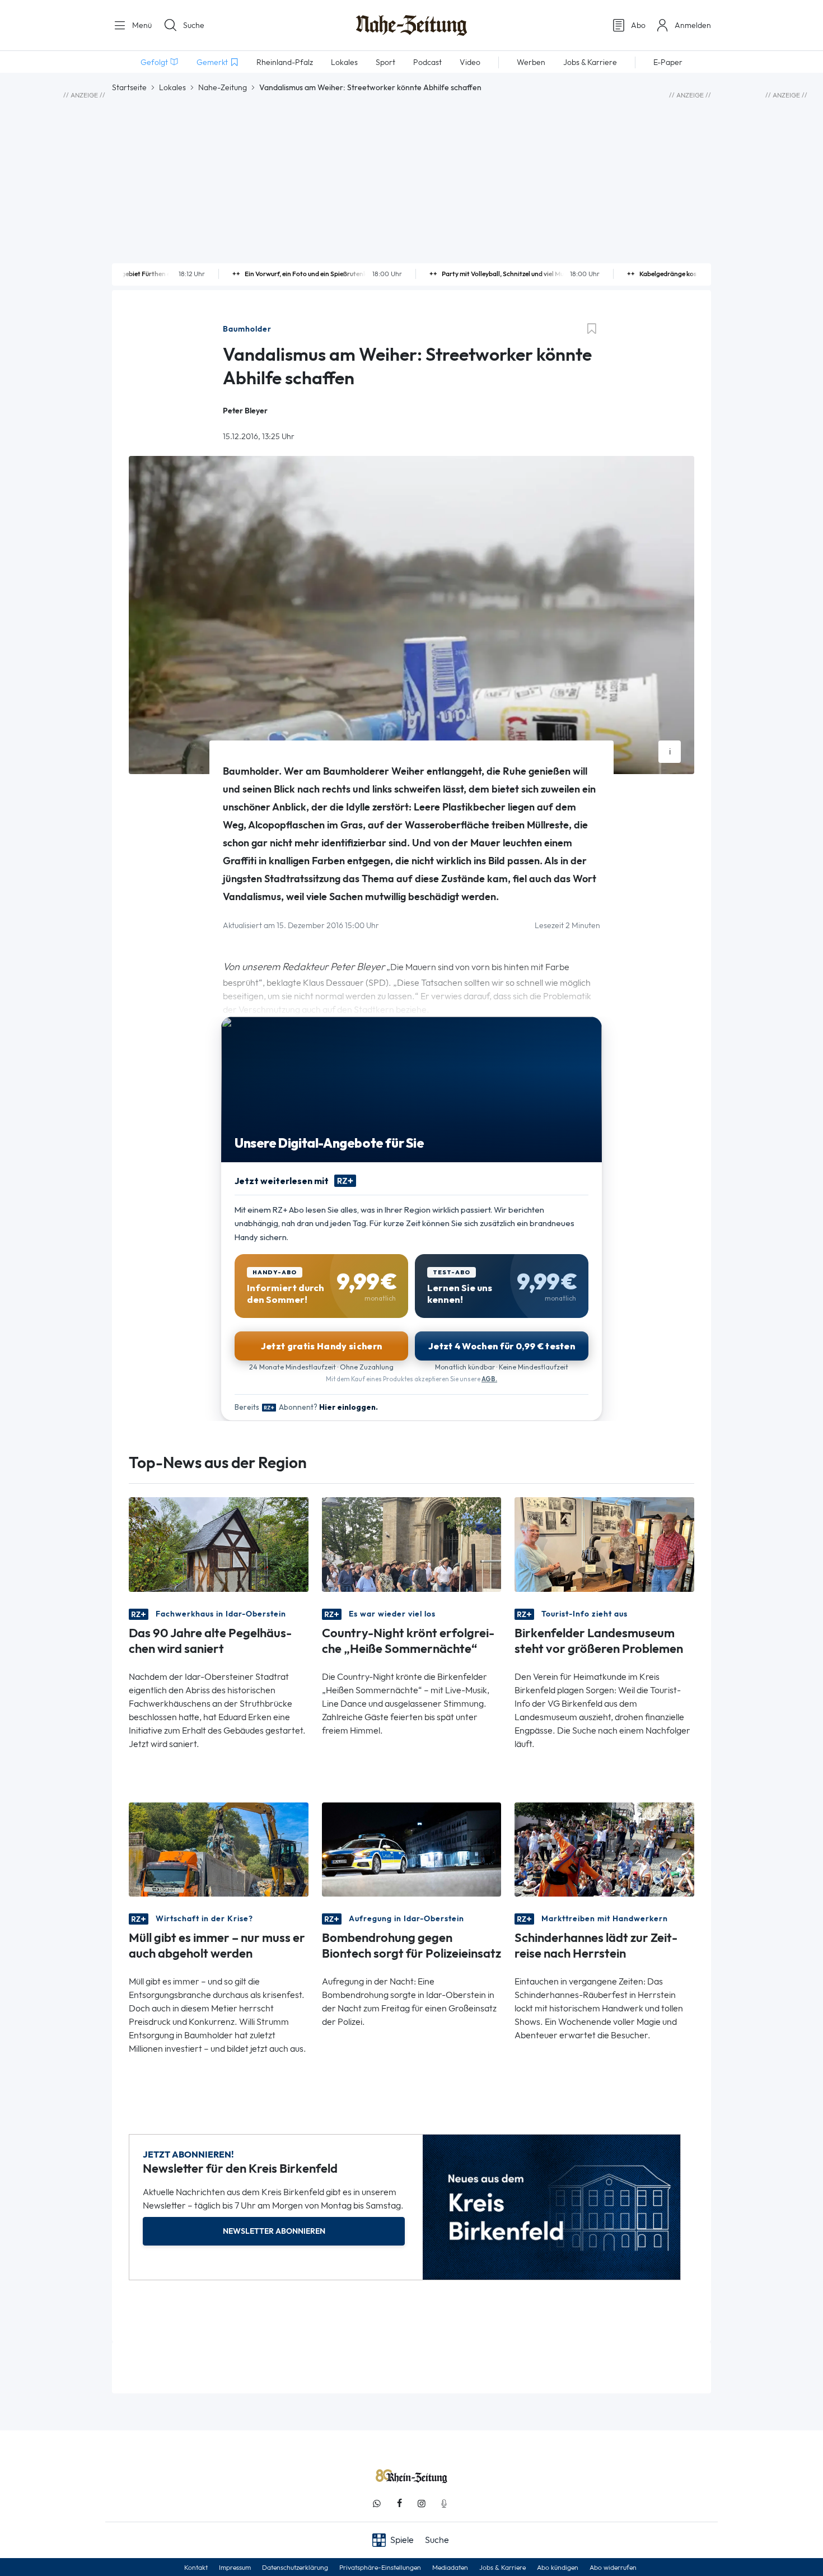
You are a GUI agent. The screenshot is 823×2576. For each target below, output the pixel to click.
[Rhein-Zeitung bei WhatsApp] (377, 2503)
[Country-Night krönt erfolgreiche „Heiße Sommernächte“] (412, 1543)
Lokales (172, 87)
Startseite (129, 87)
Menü (141, 25)
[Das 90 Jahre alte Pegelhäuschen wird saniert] (219, 1543)
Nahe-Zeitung (223, 87)
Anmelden (693, 25)
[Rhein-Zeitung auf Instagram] (422, 2503)
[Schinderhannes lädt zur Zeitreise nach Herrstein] (604, 1849)
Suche (194, 25)
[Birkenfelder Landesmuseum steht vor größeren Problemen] (604, 1543)
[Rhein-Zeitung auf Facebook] (399, 2503)
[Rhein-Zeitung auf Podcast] (444, 2503)
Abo (638, 25)
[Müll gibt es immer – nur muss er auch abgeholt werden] (219, 1849)
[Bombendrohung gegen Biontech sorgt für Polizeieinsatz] (412, 1849)
